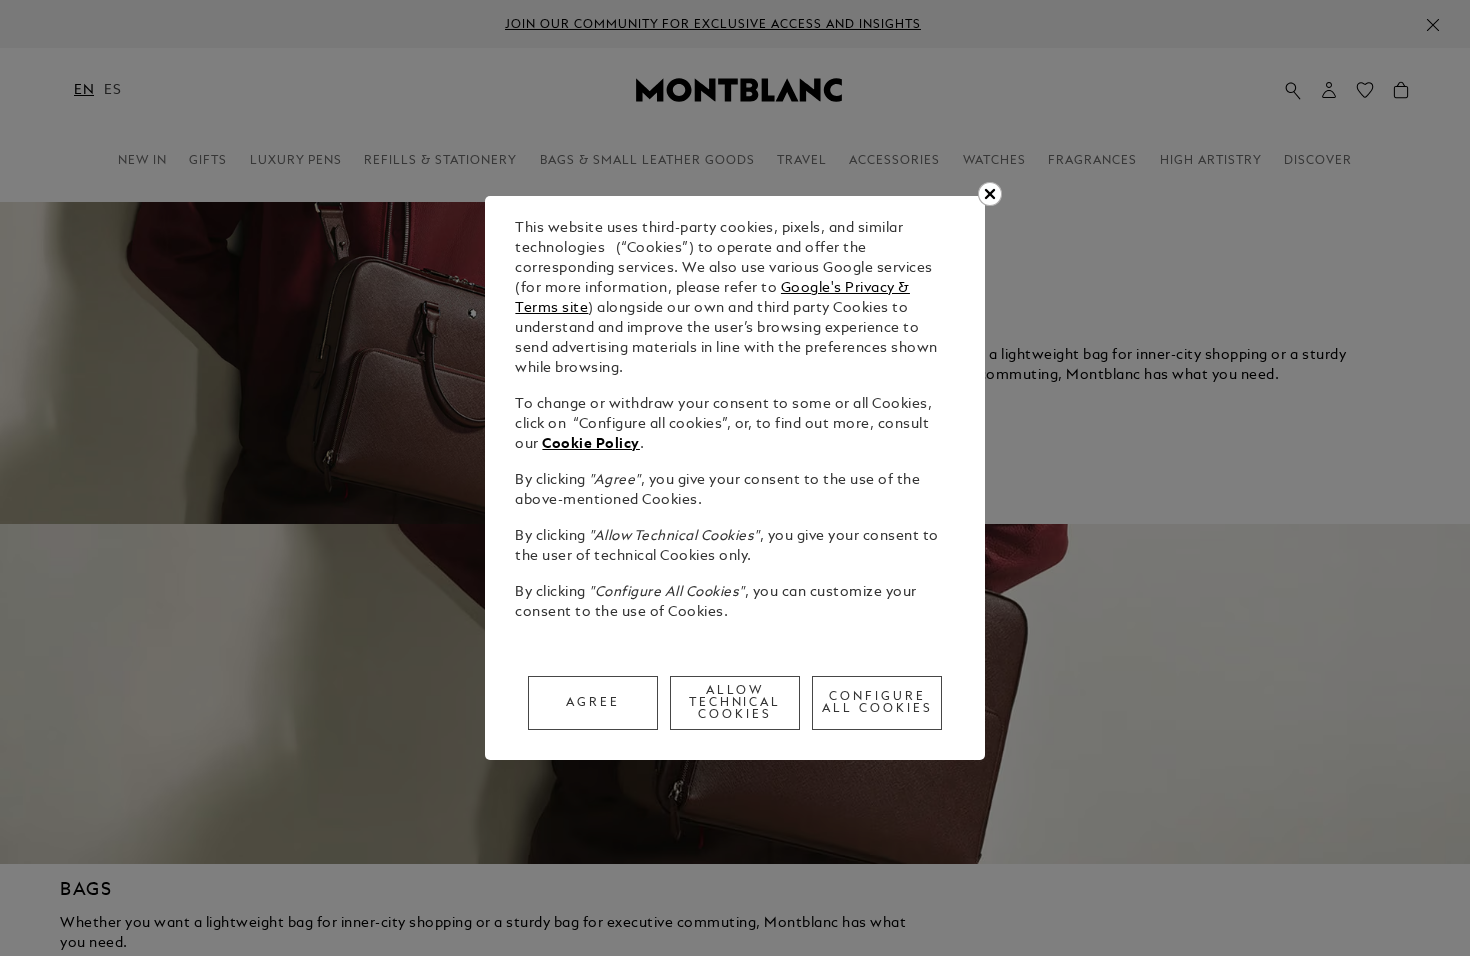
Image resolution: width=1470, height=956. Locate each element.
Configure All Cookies (877, 703)
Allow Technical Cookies (735, 703)
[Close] (990, 194)
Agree (593, 703)
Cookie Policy (591, 444)
